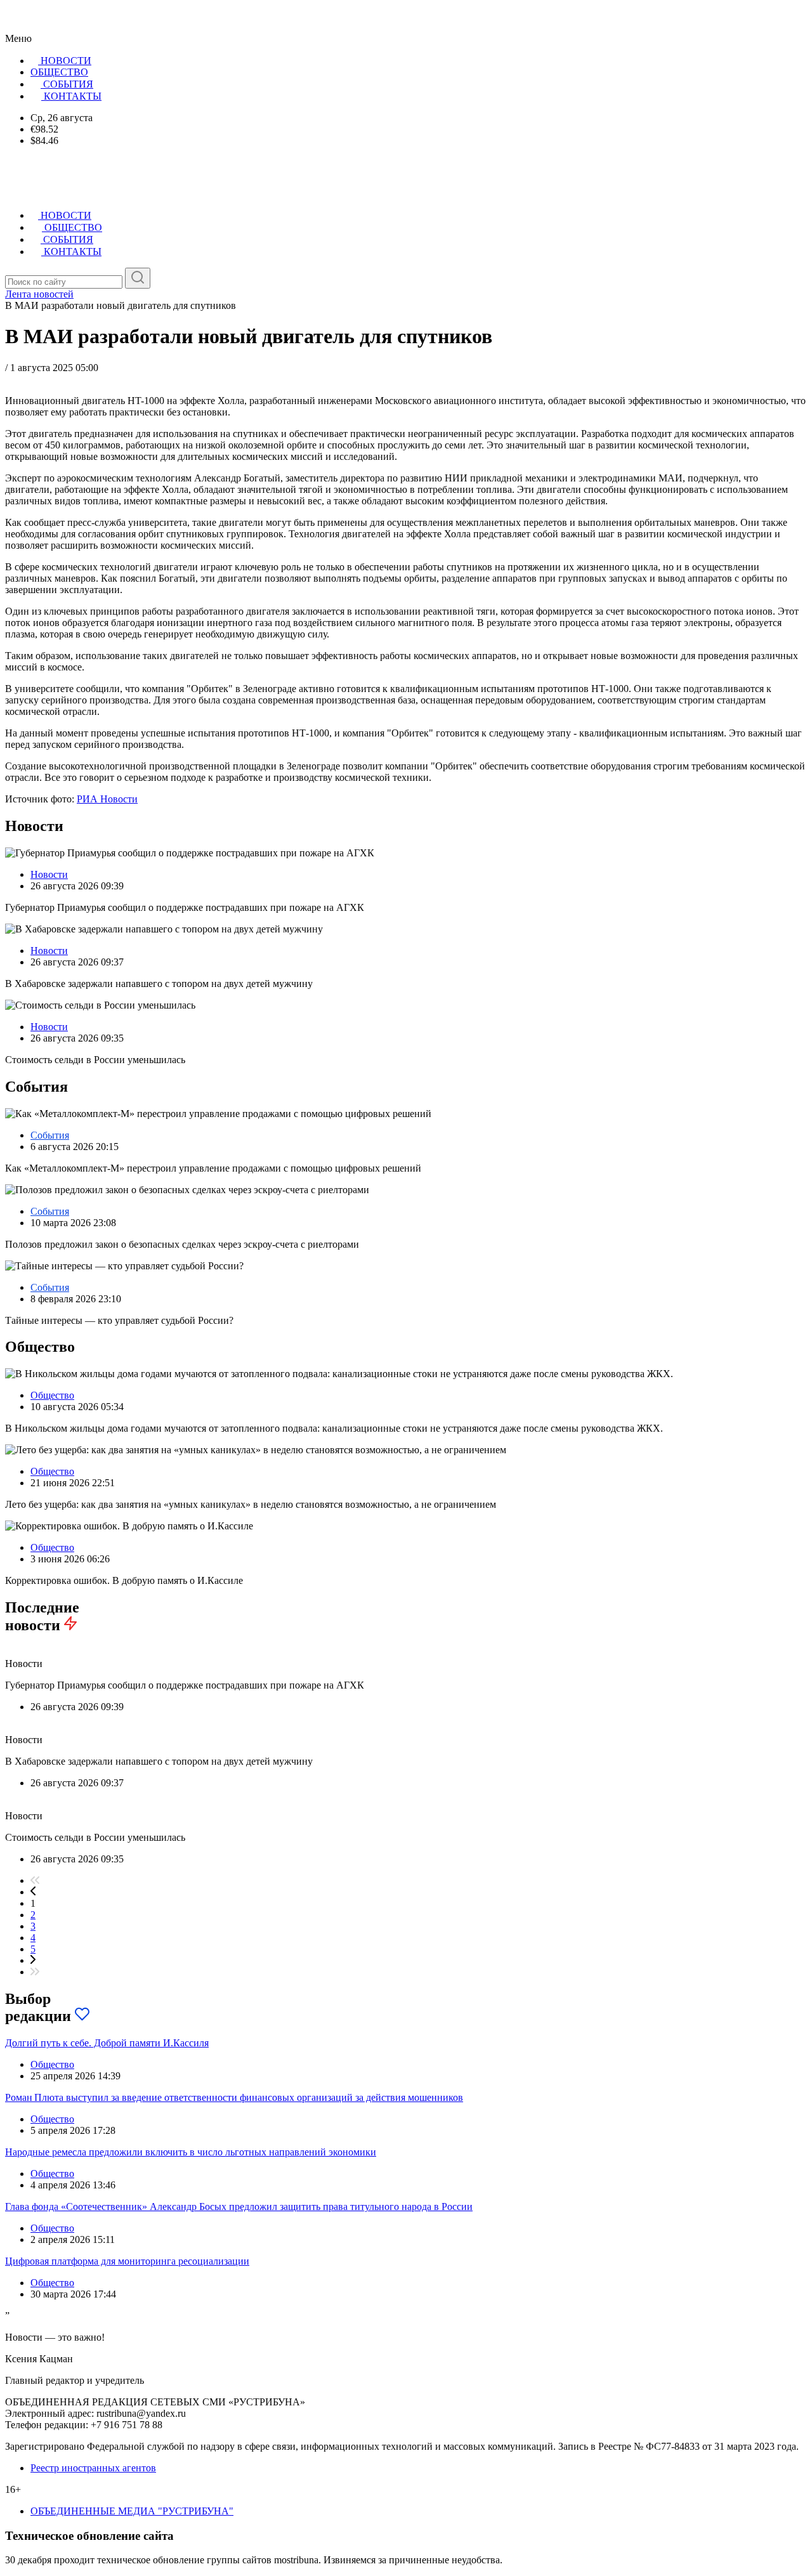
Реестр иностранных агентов (93, 2468)
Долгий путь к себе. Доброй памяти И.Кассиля (107, 2043)
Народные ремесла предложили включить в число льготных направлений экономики (191, 2152)
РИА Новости (107, 799)
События (50, 1135)
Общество (52, 1395)
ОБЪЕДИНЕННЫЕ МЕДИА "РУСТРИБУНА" (132, 2511)
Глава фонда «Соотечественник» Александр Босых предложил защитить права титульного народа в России (239, 2207)
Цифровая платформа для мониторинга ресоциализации (127, 2261)
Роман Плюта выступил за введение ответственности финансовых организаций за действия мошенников (234, 2097)
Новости (49, 874)
